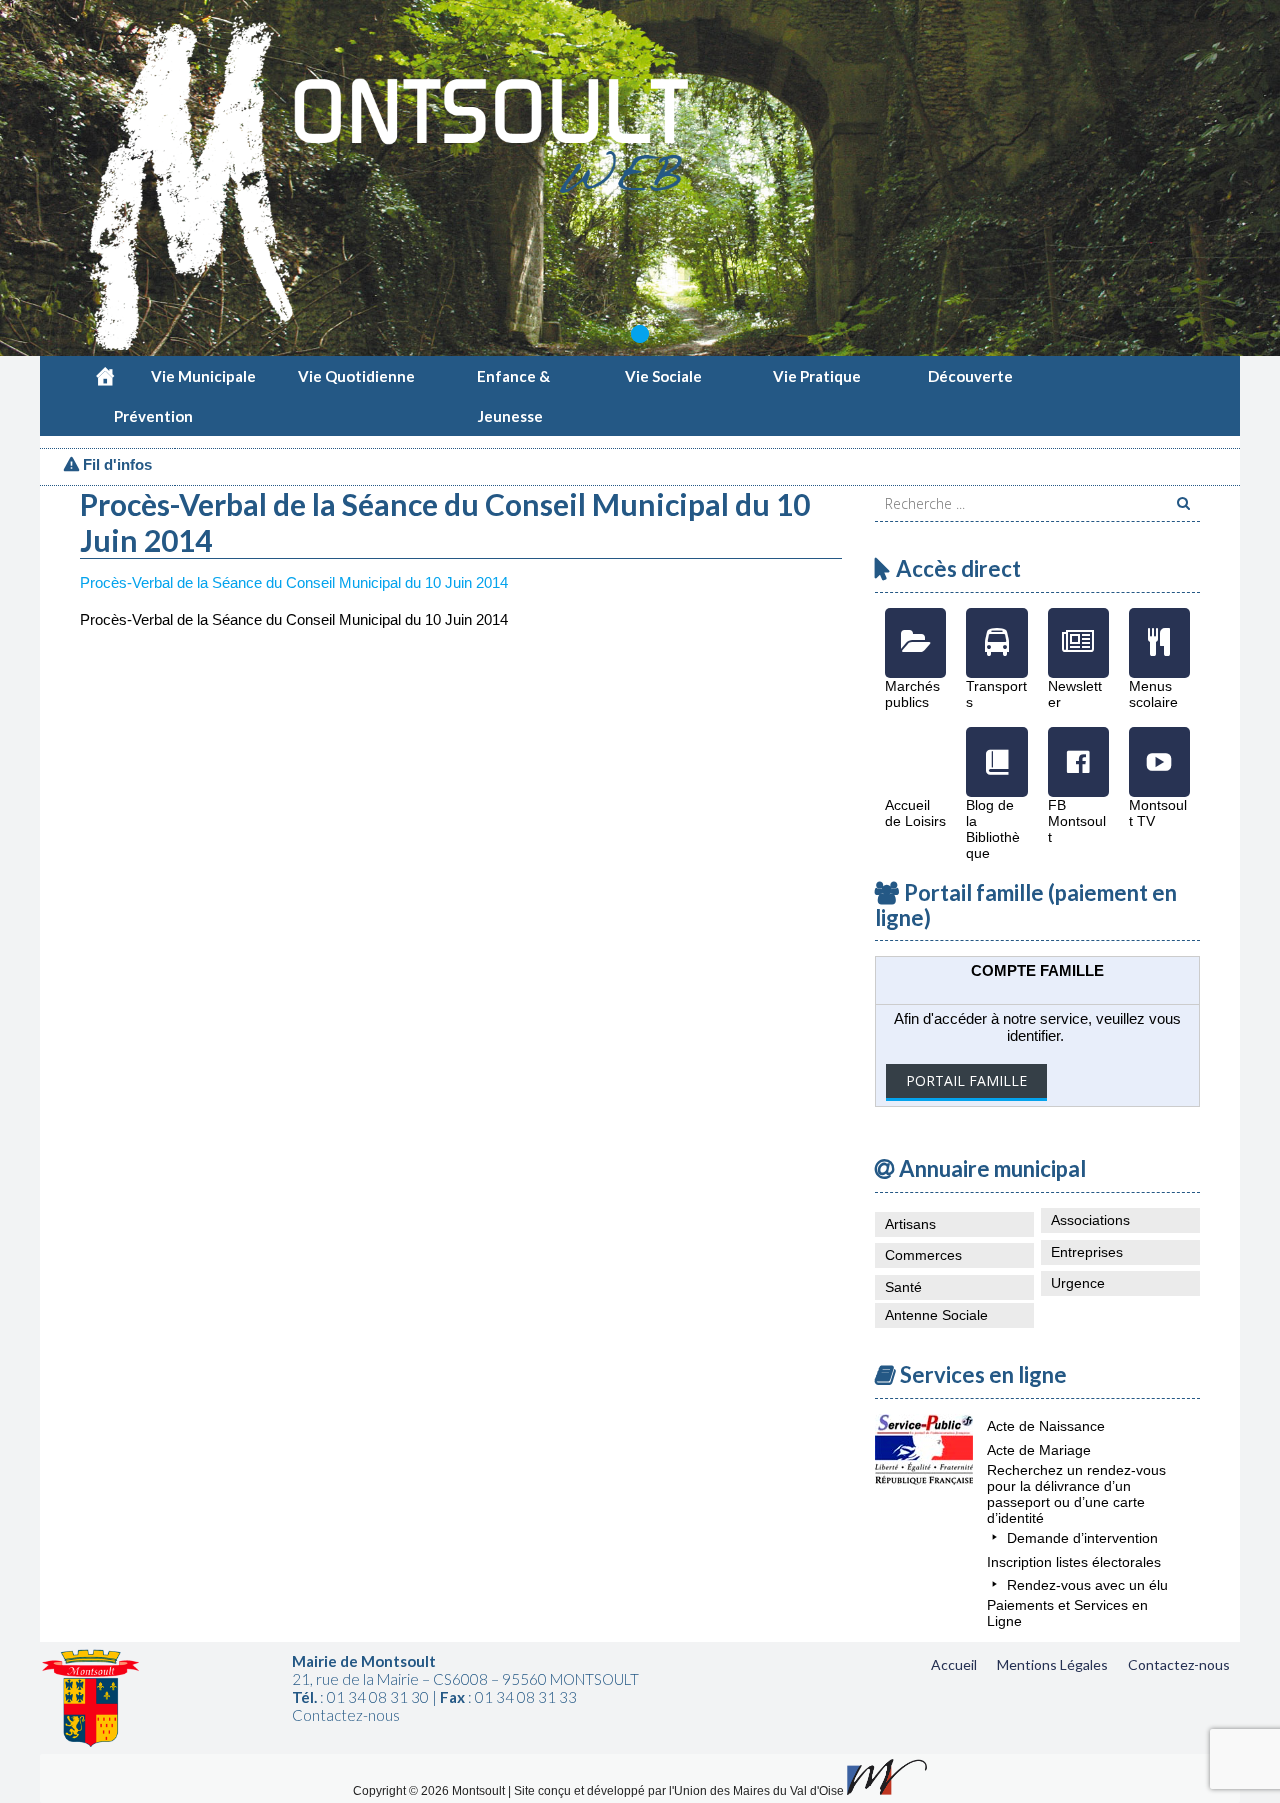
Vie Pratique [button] (817, 376)
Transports (996, 628)
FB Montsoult (1078, 747)
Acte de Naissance (1046, 1426)
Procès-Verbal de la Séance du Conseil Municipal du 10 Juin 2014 (294, 582)
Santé (903, 1287)
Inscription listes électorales (1074, 1562)
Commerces (923, 1255)
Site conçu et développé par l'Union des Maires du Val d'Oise (679, 1791)
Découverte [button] (970, 376)
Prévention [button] (153, 416)
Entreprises (1087, 1252)
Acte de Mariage (1039, 1450)
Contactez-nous (1179, 1664)
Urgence (1078, 1283)
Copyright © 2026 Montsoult (430, 1791)
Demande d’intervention (1082, 1538)
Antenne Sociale (936, 1315)
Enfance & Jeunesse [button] (513, 381)
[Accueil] (105, 376)
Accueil (954, 1664)
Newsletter (1078, 628)
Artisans (910, 1224)
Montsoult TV (1159, 747)
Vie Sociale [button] (663, 376)
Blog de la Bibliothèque (996, 747)
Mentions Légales (1052, 1664)
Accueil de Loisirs (915, 747)
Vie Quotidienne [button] (356, 376)
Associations (1090, 1220)
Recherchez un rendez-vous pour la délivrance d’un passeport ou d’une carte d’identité (1076, 1494)
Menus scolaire (1159, 628)
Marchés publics (915, 628)
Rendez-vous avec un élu (1087, 1585)
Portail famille (966, 1080)
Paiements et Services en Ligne (1067, 1613)
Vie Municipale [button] (203, 376)
